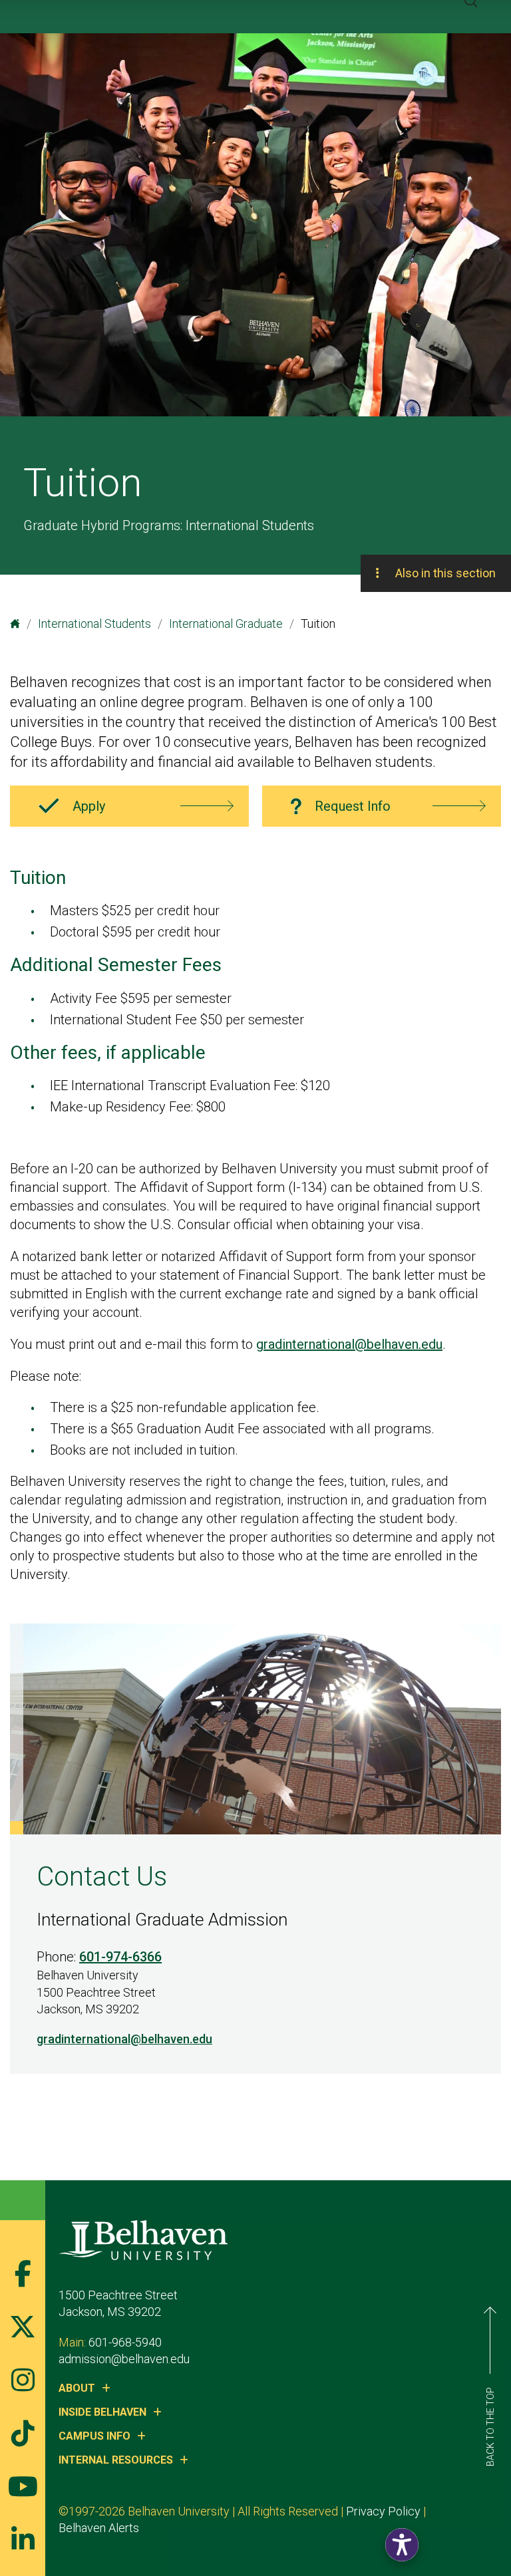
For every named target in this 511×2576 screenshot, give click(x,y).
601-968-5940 (125, 2342)
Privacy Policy (383, 2511)
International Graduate (226, 624)
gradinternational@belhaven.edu (349, 1344)
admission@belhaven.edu (124, 2359)
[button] (402, 2545)
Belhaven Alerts (99, 2528)
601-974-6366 (120, 1957)
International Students (94, 624)
